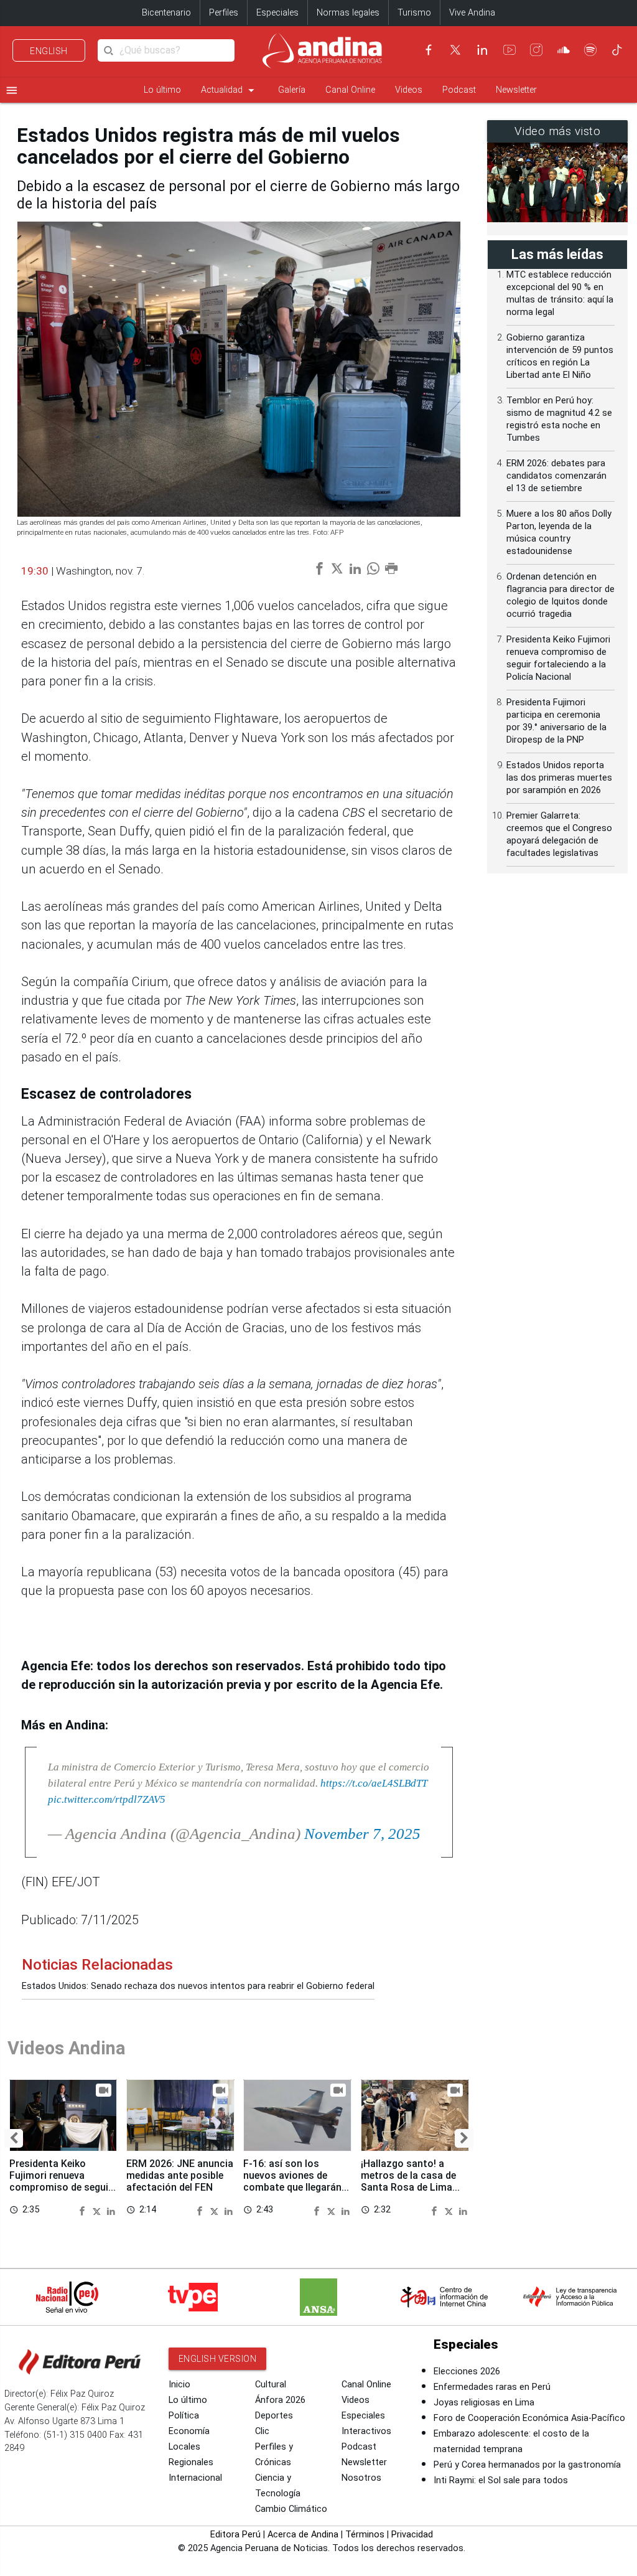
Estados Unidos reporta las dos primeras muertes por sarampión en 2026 (559, 778)
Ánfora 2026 (280, 2400)
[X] (455, 50)
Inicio (179, 2385)
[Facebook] (429, 50)
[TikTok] (617, 50)
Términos (365, 2535)
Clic (262, 2431)
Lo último (162, 90)
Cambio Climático (291, 2509)
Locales (184, 2447)
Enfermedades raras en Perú (492, 2387)
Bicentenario (166, 13)
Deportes (274, 2416)
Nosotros (361, 2478)
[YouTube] (509, 50)
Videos (409, 90)
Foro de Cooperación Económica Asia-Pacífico (529, 2418)
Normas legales (348, 13)
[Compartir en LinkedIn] (111, 2210)
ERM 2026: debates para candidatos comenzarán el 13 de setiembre (556, 476)
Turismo (414, 13)
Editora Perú (235, 2535)
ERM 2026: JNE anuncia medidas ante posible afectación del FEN (180, 2175)
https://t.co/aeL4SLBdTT (374, 1783)
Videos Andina (67, 2048)
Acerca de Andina (303, 2535)
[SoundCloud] (564, 50)
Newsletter (516, 90)
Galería (292, 90)
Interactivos (366, 2431)
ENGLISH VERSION (218, 2359)
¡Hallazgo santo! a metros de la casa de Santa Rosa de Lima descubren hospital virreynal (408, 2188)
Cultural (271, 2385)
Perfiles (224, 13)
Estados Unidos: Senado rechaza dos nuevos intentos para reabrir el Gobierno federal (198, 1986)
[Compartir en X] (98, 2210)
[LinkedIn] (482, 50)
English (49, 51)
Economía (189, 2431)
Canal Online (350, 90)
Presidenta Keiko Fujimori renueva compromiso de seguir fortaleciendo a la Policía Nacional (61, 2188)
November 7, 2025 (362, 1834)
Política (184, 2416)
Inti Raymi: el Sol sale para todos (501, 2480)
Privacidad (412, 2535)
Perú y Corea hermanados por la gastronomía (527, 2465)
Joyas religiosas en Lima (484, 2403)
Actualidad (230, 90)
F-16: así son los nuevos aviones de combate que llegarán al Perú (292, 2181)
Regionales (191, 2462)
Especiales (277, 13)
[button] (14, 2138)
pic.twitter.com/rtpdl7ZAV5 (107, 1799)
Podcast (459, 90)
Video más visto (558, 131)
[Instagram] (536, 50)
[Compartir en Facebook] (84, 2210)
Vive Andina (472, 13)
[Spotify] (590, 50)
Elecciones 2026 (467, 2372)
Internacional (195, 2478)
